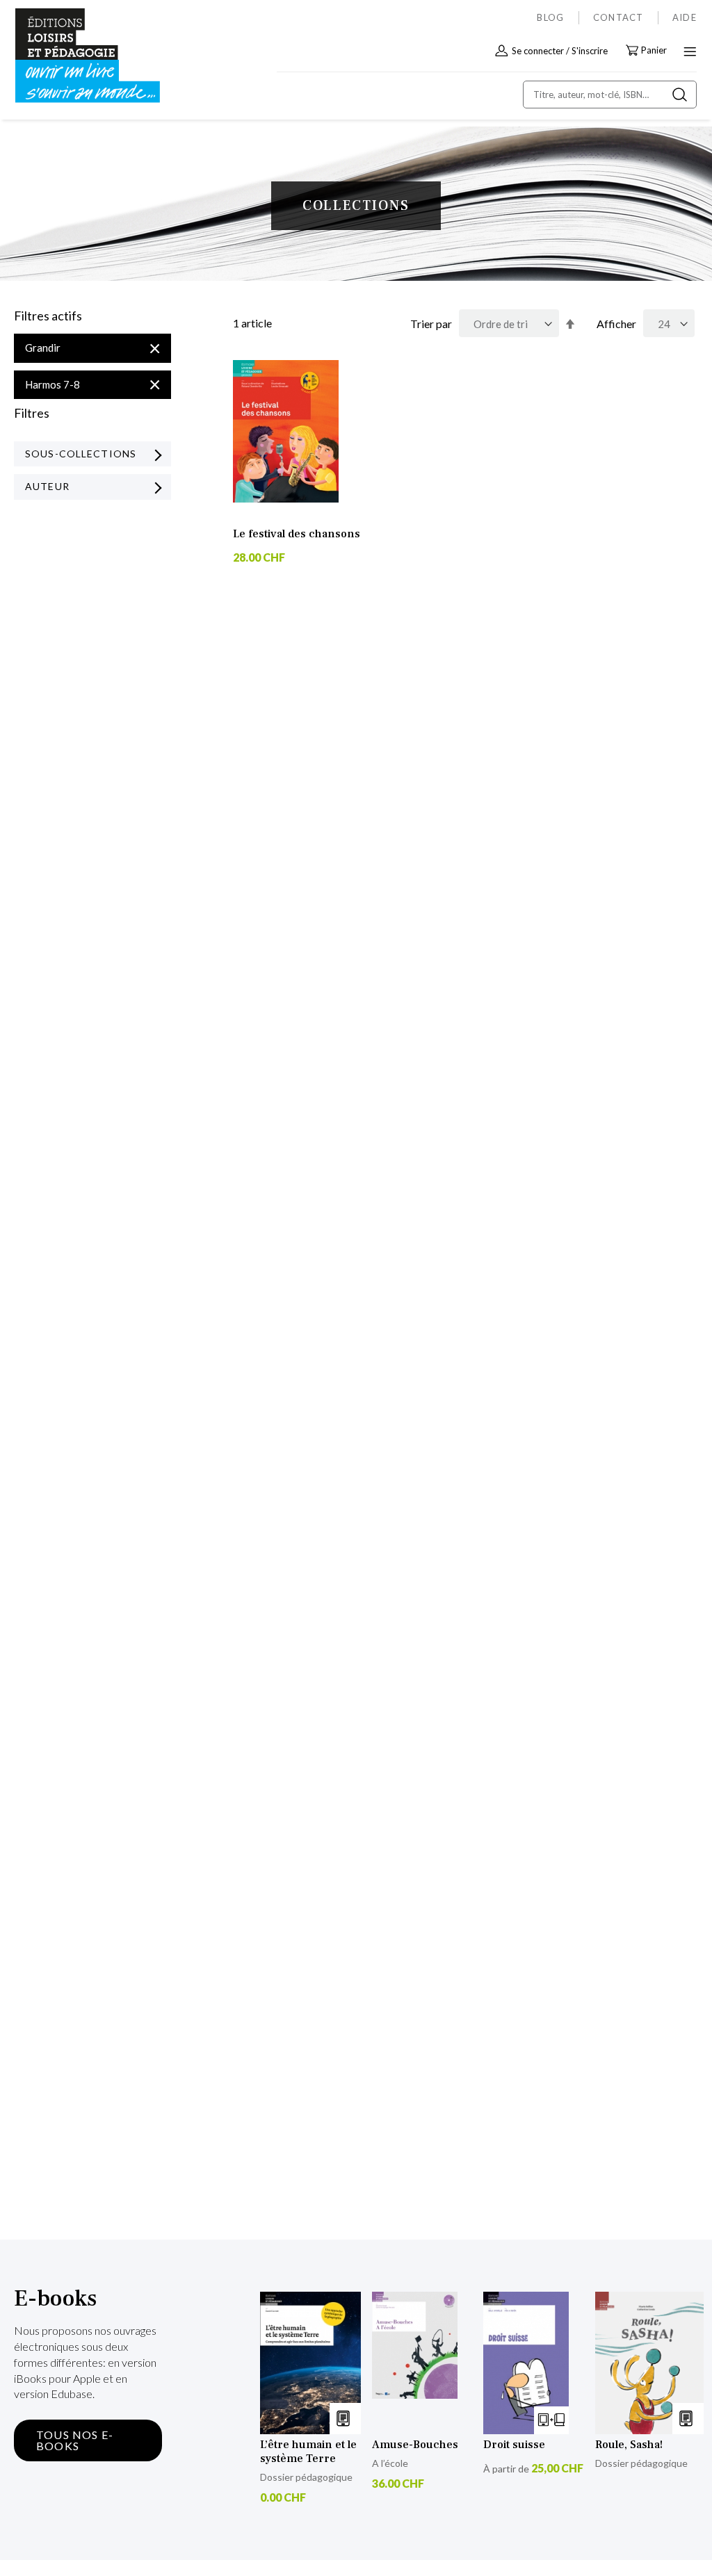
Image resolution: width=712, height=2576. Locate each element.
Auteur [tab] (47, 486)
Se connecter (538, 51)
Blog (550, 17)
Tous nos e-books (75, 2440)
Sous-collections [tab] (81, 454)
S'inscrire (590, 51)
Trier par (431, 324)
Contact (618, 17)
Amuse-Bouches (415, 2445)
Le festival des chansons (297, 534)
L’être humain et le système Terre (308, 2452)
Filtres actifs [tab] (48, 316)
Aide (685, 17)
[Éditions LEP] (74, 56)
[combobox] (610, 95)
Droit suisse (514, 2445)
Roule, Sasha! (629, 2445)
